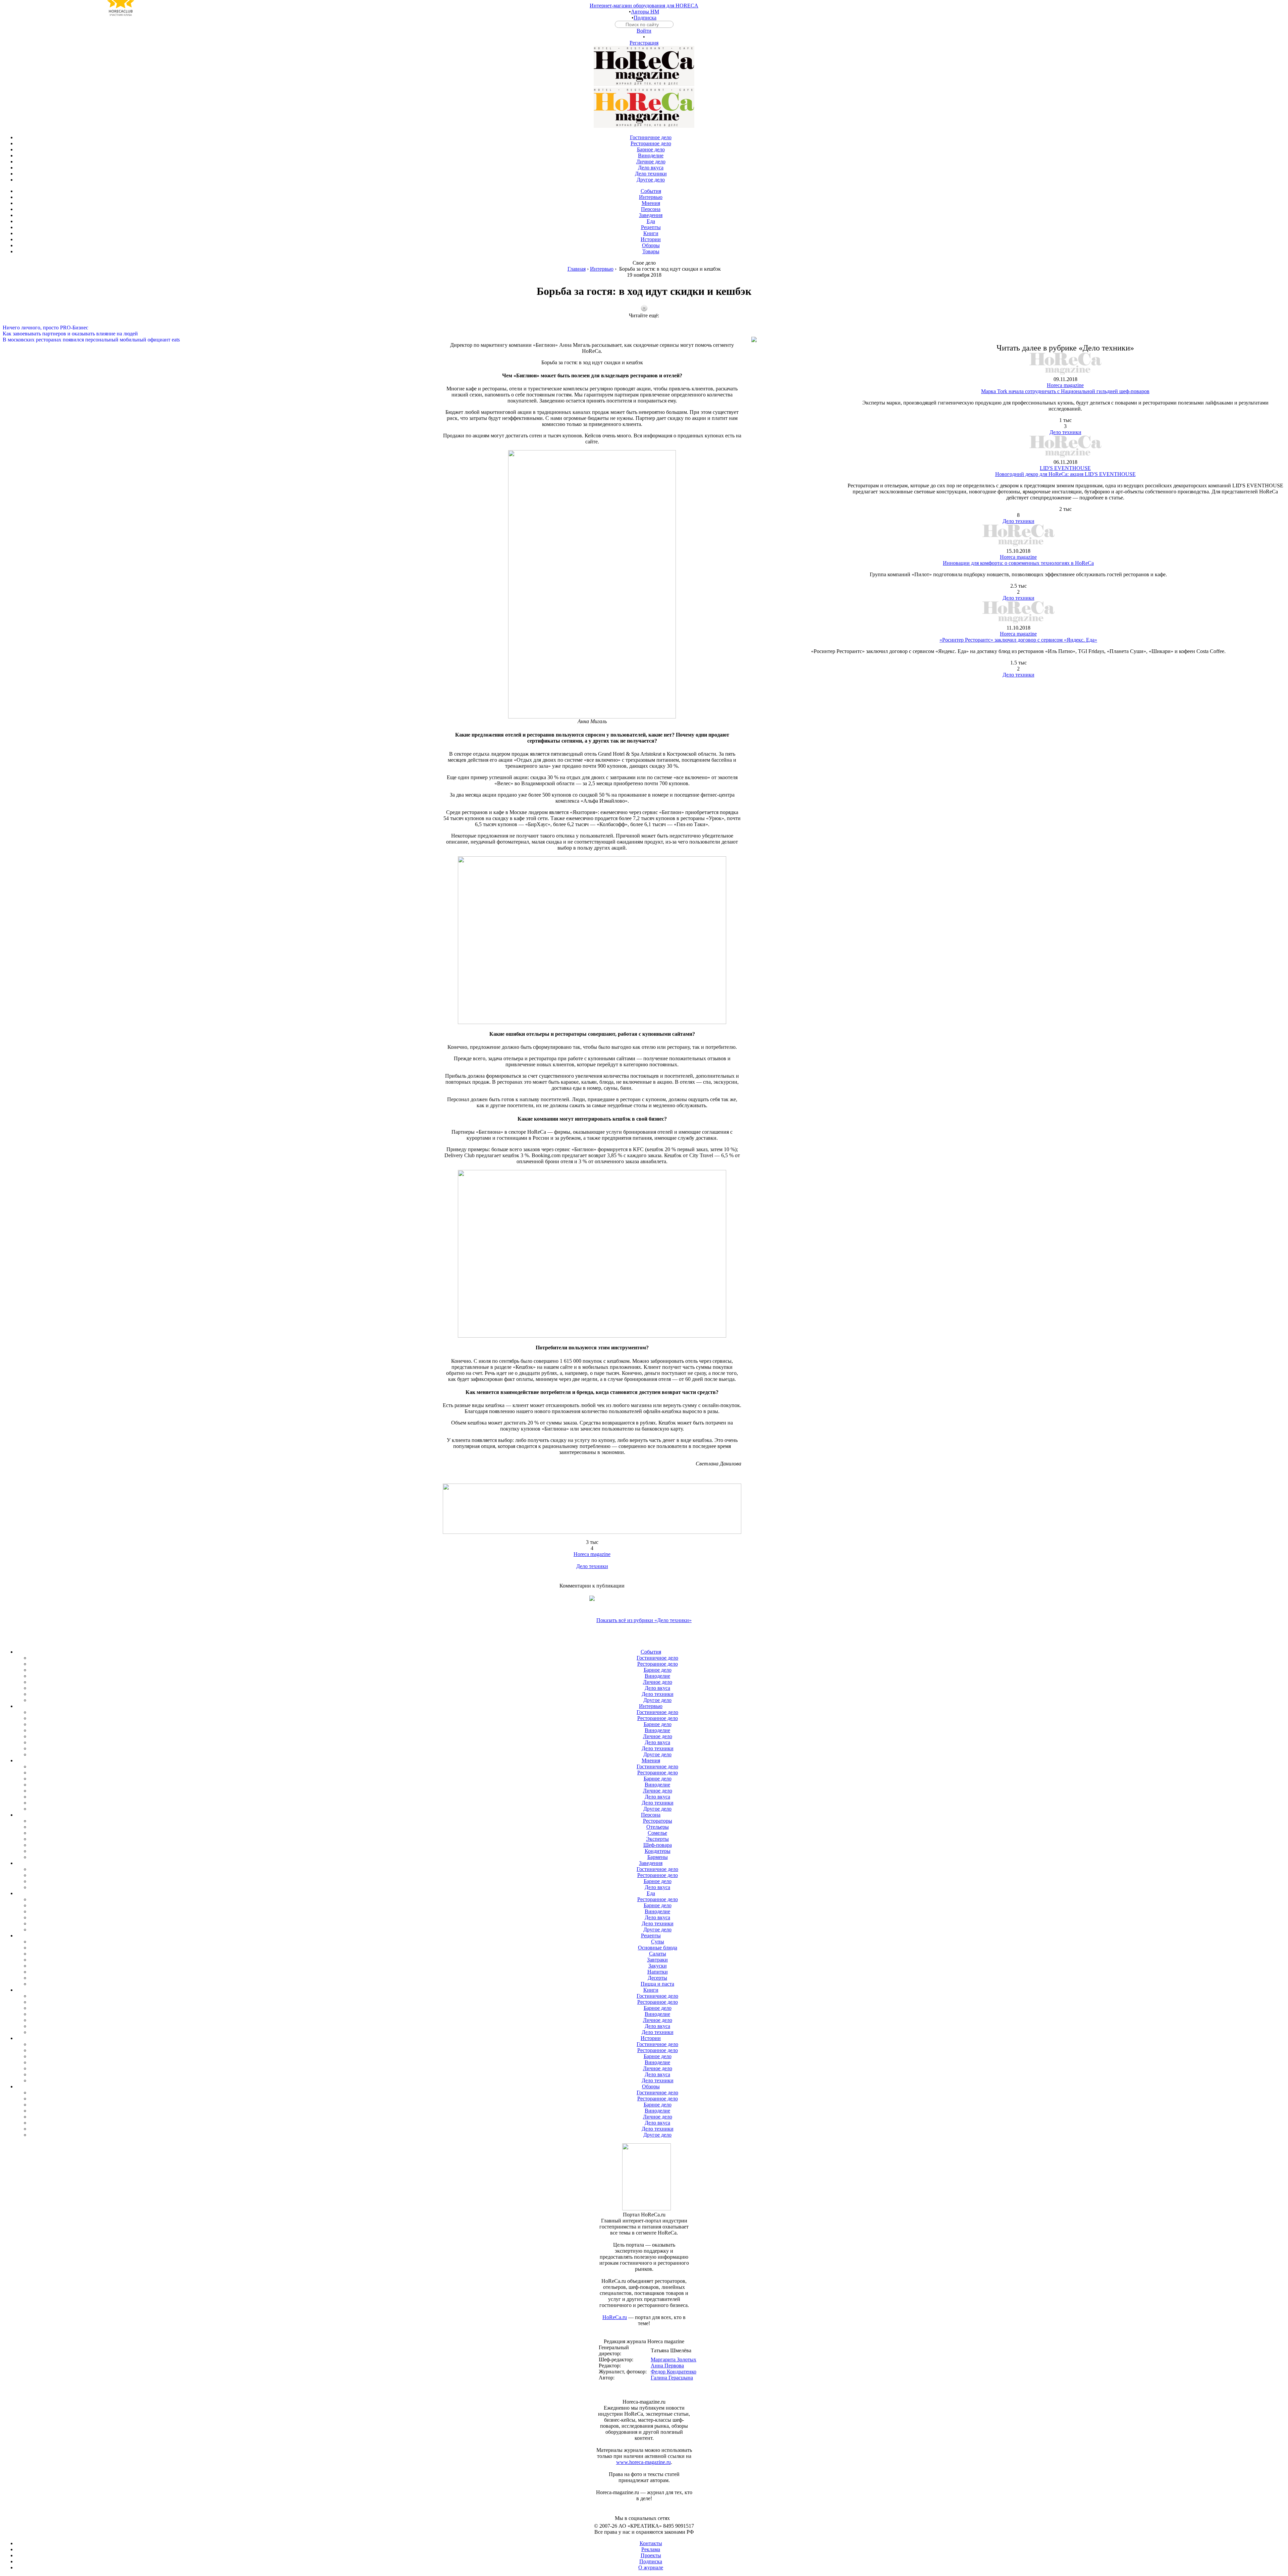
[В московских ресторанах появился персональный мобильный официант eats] (644, 334)
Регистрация (644, 43)
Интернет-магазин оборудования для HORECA (644, 6)
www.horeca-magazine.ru (643, 2462)
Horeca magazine (592, 1554)
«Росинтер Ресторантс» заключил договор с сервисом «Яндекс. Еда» (1018, 640)
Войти (644, 31)
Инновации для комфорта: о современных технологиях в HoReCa (1018, 563)
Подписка (645, 18)
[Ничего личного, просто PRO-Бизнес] (644, 322)
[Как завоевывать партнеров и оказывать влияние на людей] (644, 328)
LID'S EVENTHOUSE (1065, 468)
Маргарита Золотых (674, 2359)
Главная (577, 269)
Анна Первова (667, 2366)
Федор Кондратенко (674, 2372)
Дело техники (592, 1566)
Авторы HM (645, 12)
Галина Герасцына (672, 2378)
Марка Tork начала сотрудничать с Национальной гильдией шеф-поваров (1065, 391)
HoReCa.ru (615, 2317)
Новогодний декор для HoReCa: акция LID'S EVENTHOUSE (1065, 474)
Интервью (602, 269)
